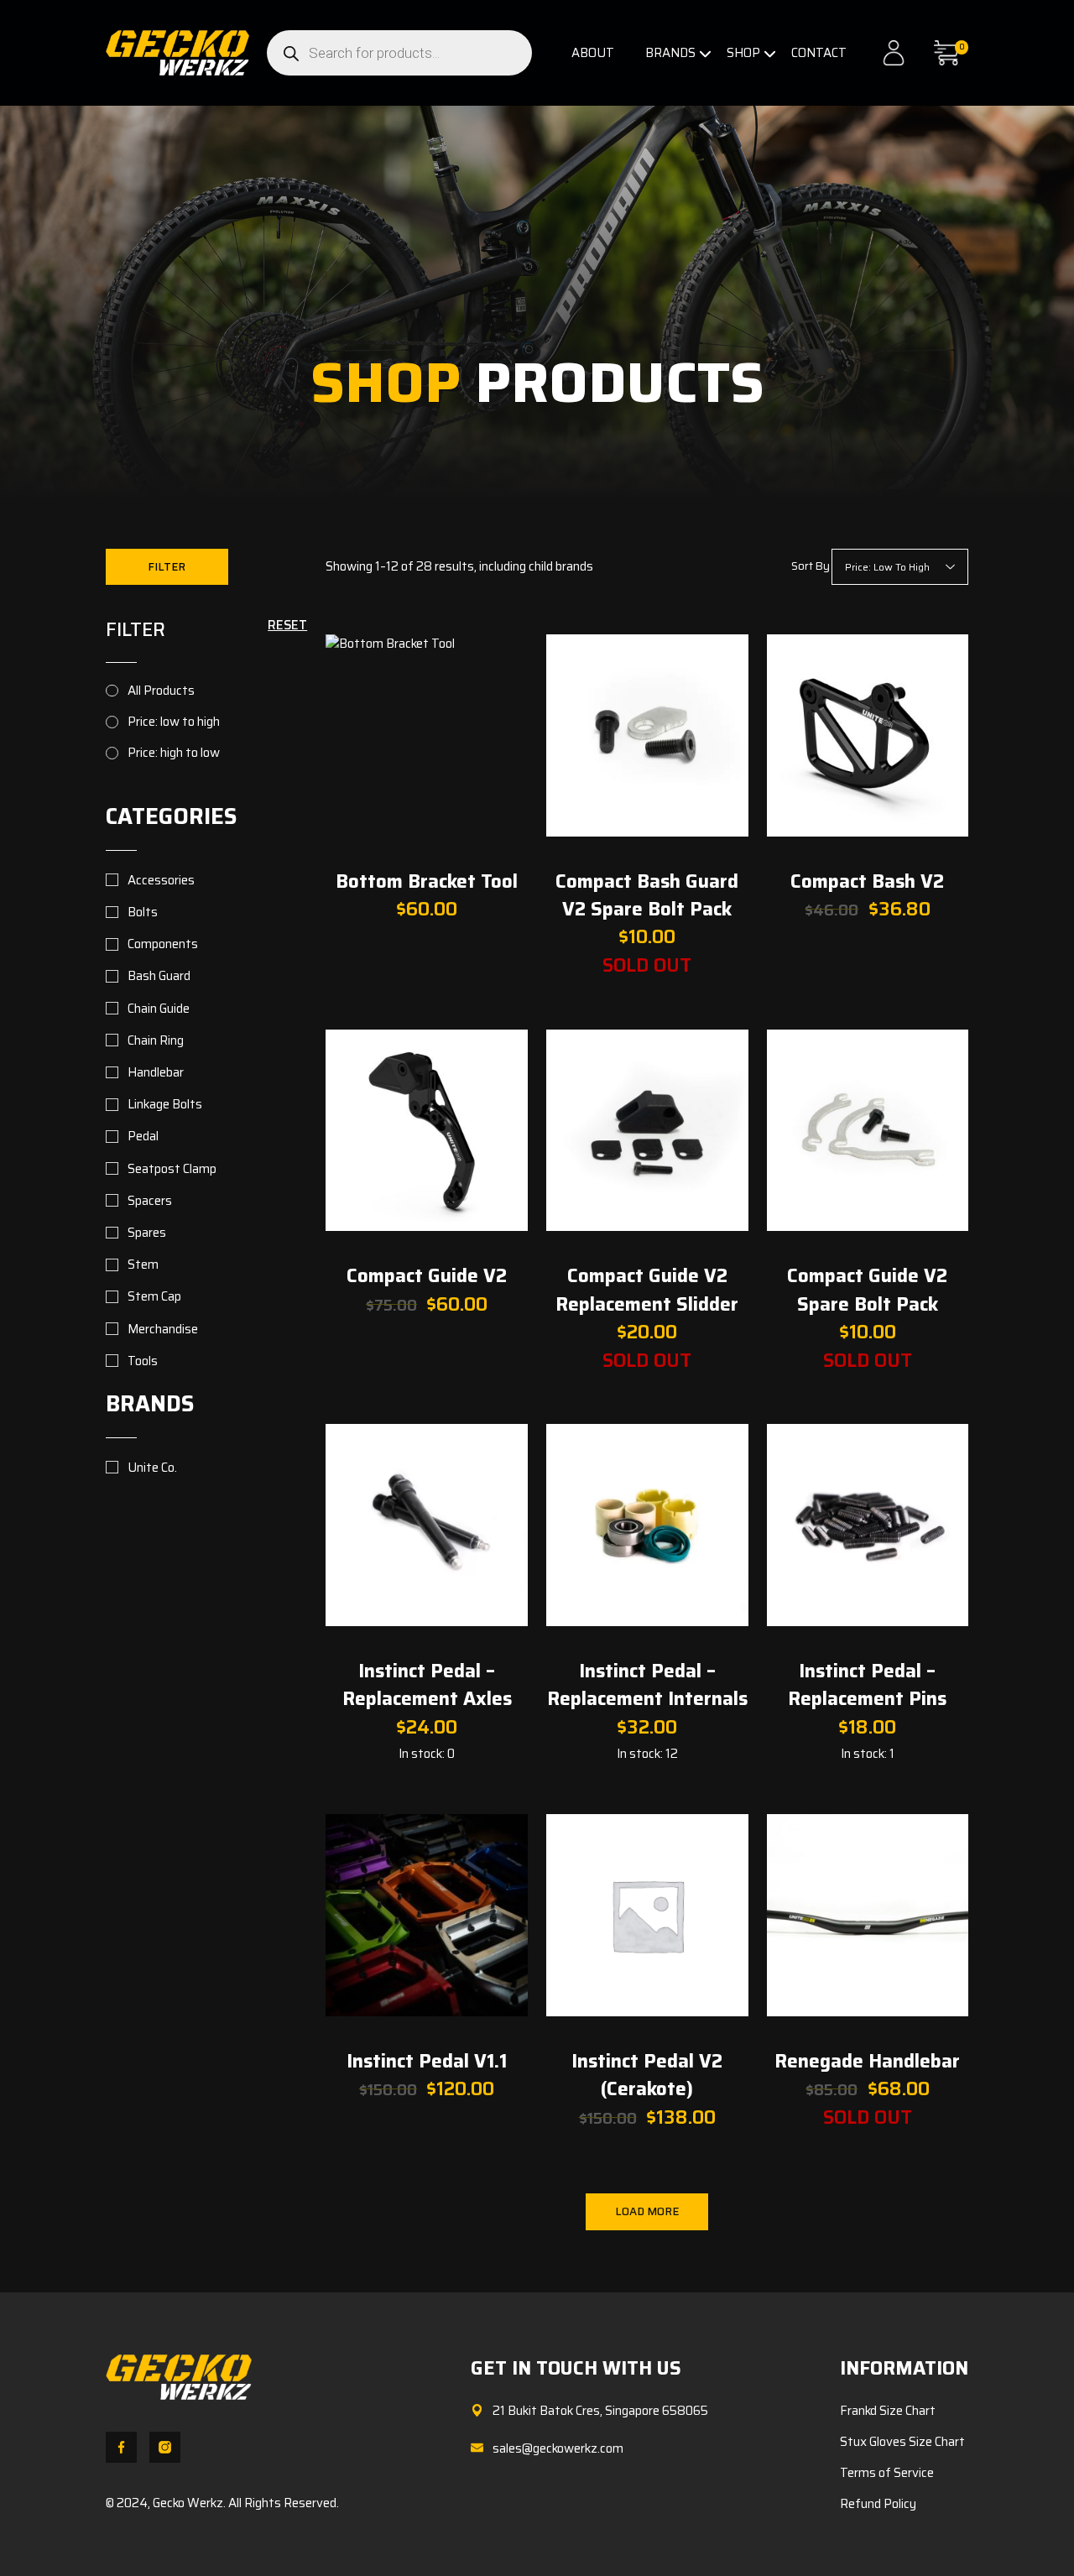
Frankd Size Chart (888, 2411)
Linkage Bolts (165, 1104)
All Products (161, 691)
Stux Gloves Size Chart (902, 2442)
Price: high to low (174, 753)
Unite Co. (152, 1468)
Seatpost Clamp (172, 1169)
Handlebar (156, 1072)
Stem (143, 1265)
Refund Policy (878, 2504)
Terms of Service (887, 2473)
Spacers (150, 1201)
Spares (147, 1233)
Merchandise (163, 1329)
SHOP (743, 53)
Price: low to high (174, 722)
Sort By (811, 566)
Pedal (143, 1136)
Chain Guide (159, 1009)
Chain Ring (156, 1040)
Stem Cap (154, 1296)
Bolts (143, 912)
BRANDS (670, 53)
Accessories (161, 880)
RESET (287, 625)
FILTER (167, 567)
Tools (143, 1361)
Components (163, 944)
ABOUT (593, 53)
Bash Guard (159, 976)
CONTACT (819, 53)
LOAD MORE (647, 2211)
